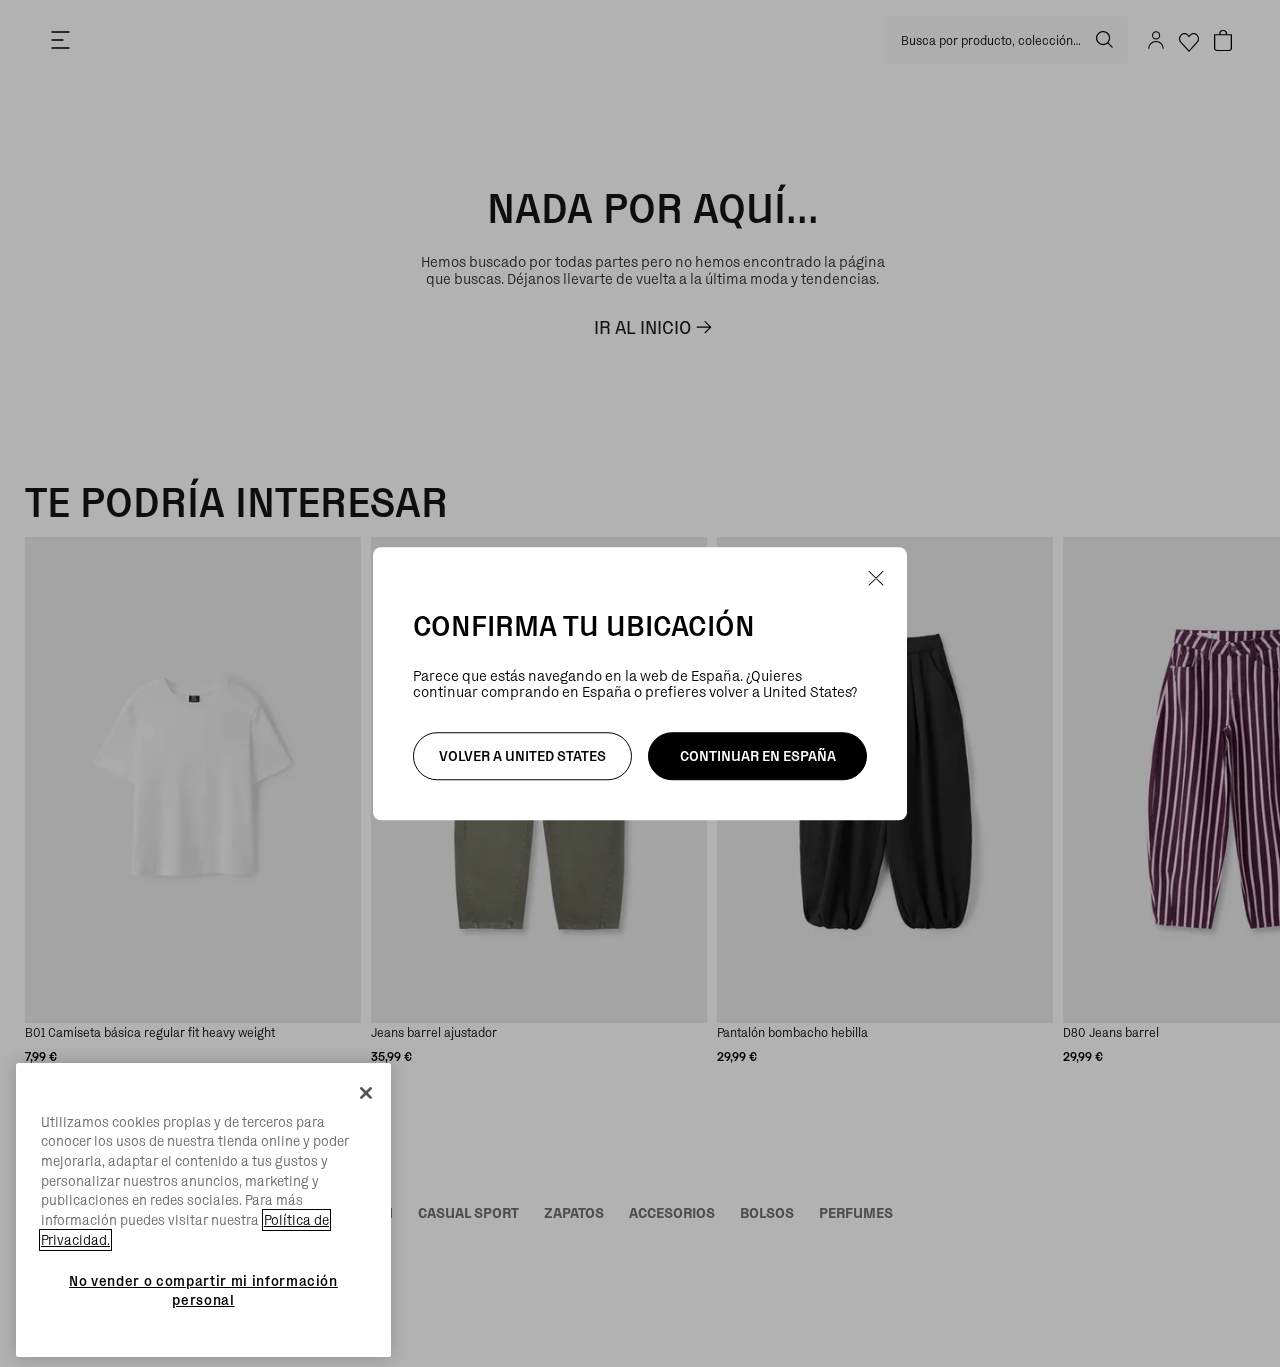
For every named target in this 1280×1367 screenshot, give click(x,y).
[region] (203, 1210)
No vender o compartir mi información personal (203, 1290)
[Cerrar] (366, 1093)
